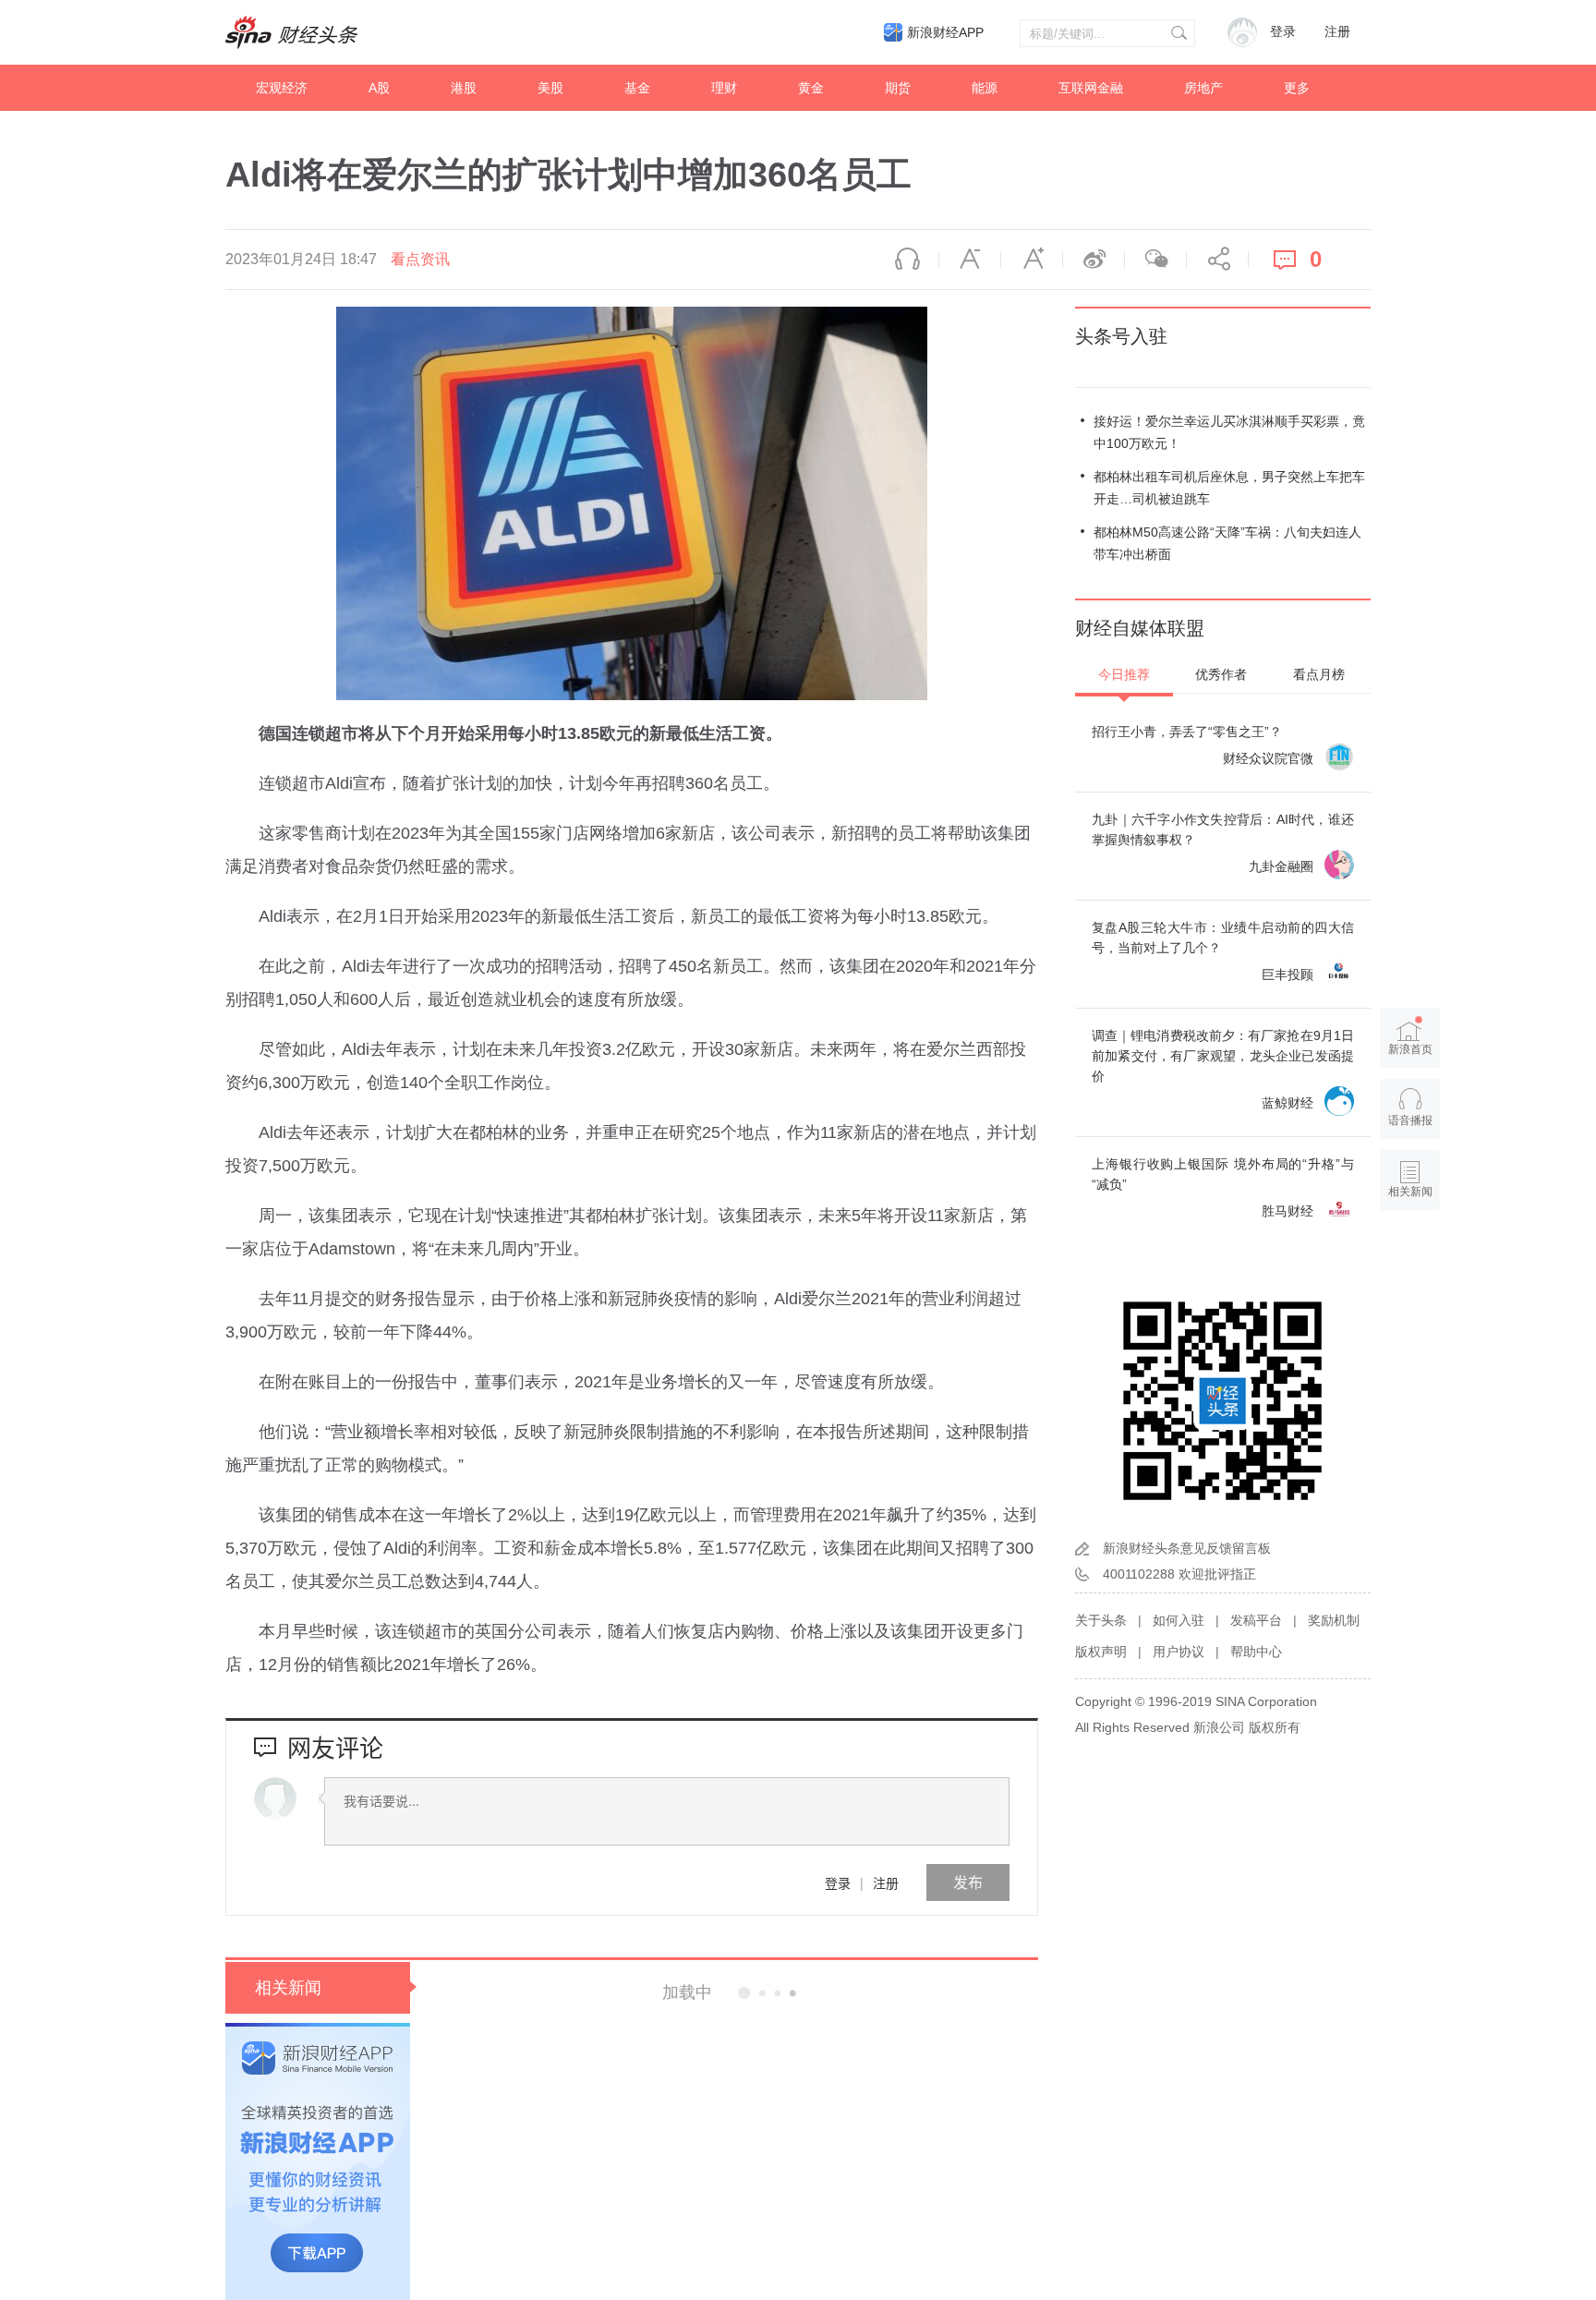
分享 (1217, 260)
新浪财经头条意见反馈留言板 (1187, 1548)
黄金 (811, 88)
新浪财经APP (945, 32)
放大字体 (1032, 260)
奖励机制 (1334, 1620)
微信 (1155, 260)
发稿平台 (1256, 1620)
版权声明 (1101, 1652)
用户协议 (1179, 1652)
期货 (898, 88)
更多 (1297, 88)
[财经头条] (292, 32)
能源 (985, 88)
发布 (968, 1882)
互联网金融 (1091, 88)
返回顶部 (1410, 1263)
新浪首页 (1410, 1049)
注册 (1337, 32)
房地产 (1203, 88)
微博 (1094, 260)
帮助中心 (1256, 1652)
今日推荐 (1124, 674)
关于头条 (1101, 1620)
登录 (838, 1882)
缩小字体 (970, 260)
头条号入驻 (1121, 336)
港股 (464, 88)
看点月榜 (1319, 674)
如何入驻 (1179, 1620)
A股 (379, 88)
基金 (637, 88)
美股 (550, 88)
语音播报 (908, 260)
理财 (724, 88)
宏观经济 (282, 88)
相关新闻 (288, 1988)
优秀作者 (1221, 674)
